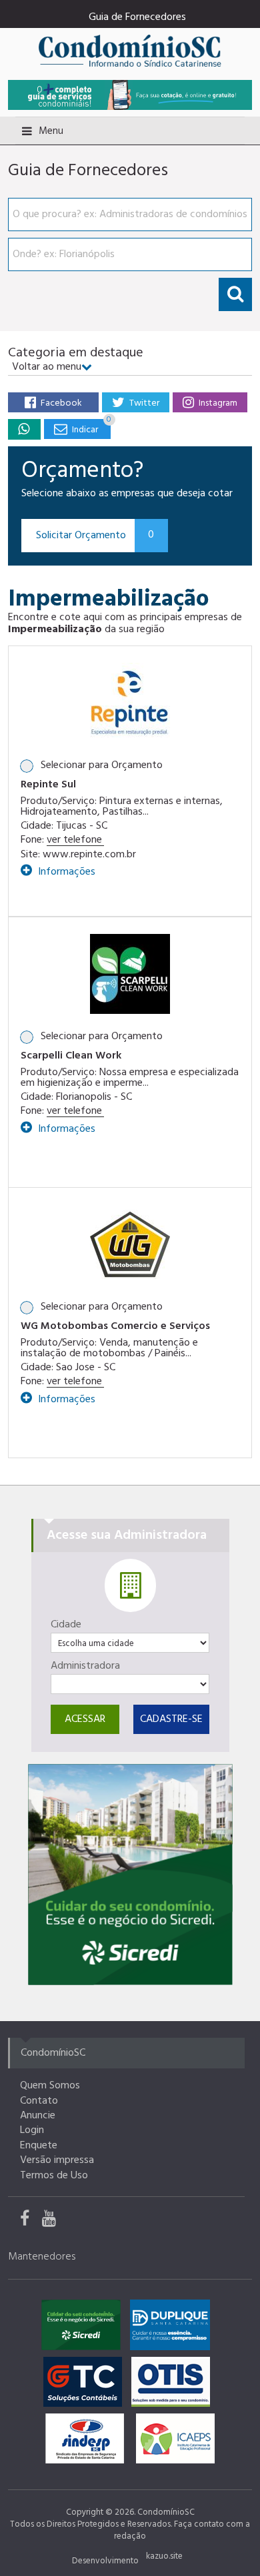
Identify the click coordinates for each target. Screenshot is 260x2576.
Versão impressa (57, 2160)
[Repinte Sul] (130, 702)
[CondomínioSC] (130, 50)
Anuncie (38, 2116)
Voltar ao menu (47, 367)
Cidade (66, 1625)
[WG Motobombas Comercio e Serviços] (130, 1244)
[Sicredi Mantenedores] (84, 2328)
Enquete (39, 2146)
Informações (65, 870)
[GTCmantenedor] (86, 2385)
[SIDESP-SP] (88, 2442)
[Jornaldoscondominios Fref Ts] (31, 2222)
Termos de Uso (54, 2176)
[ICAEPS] (175, 2442)
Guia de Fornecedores (137, 17)
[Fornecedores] (130, 95)
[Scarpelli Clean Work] (130, 974)
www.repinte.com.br (89, 855)
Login (32, 2130)
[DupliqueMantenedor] (173, 2328)
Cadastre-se (171, 1719)
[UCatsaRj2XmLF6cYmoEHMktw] (54, 2222)
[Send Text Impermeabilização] (24, 429)
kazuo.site (164, 2556)
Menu (51, 131)
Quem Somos (50, 2086)
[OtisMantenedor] (174, 2385)
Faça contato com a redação (182, 2530)
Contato (39, 2101)
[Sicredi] (130, 1875)
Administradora (85, 1666)
